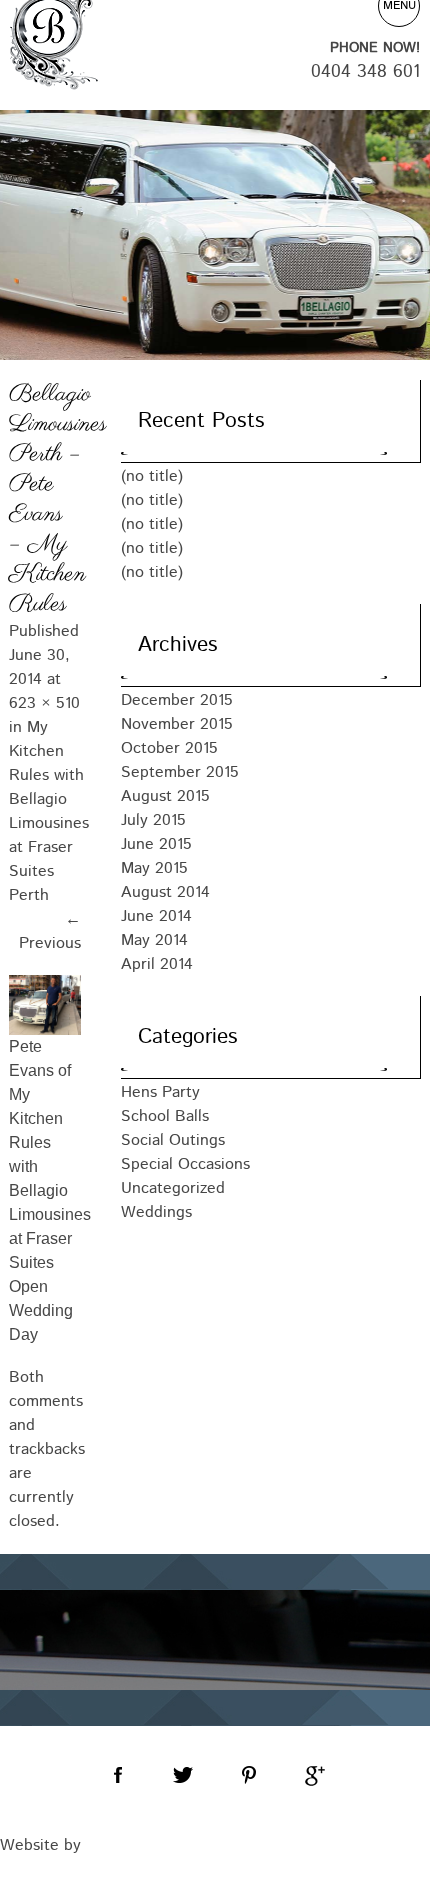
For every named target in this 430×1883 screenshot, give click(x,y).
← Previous (50, 931)
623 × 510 (44, 703)
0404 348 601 (365, 72)
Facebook (118, 1776)
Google (313, 1776)
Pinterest (248, 1776)
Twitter (183, 1776)
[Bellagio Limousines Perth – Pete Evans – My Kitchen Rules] (45, 1005)
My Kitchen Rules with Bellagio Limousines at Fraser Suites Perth (49, 811)
